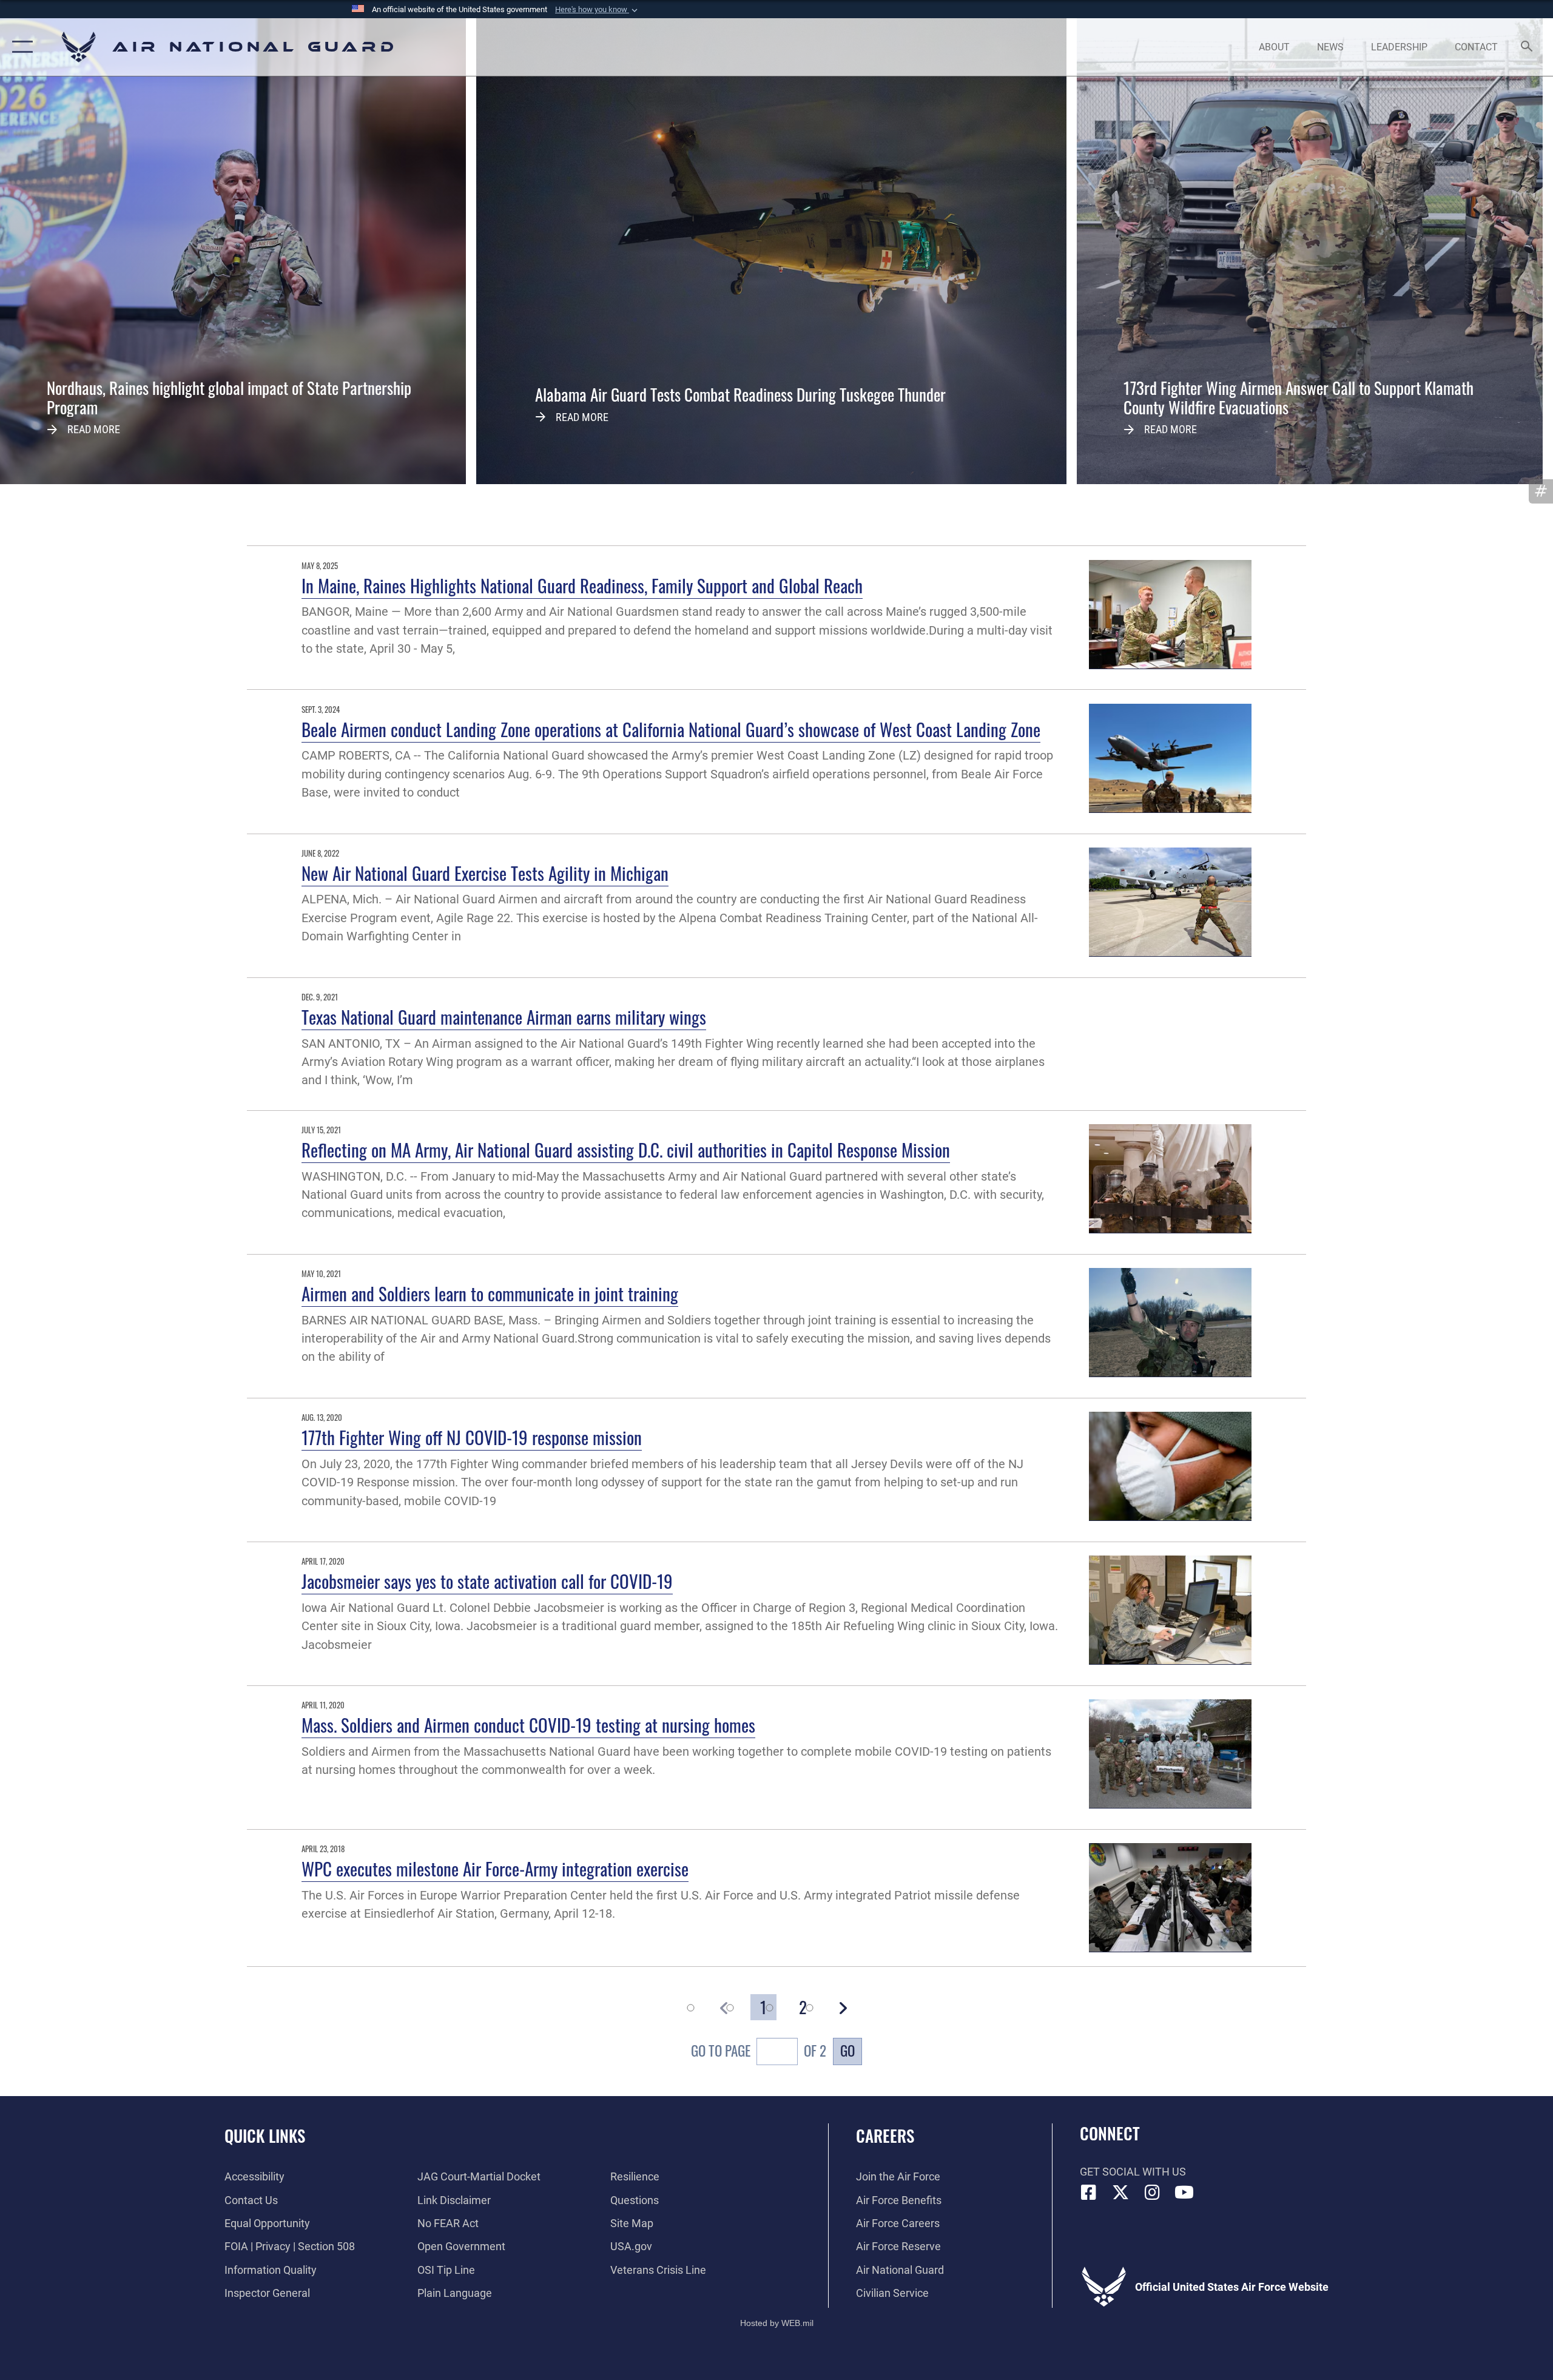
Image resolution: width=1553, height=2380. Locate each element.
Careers (885, 2136)
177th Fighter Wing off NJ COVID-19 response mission (472, 1437)
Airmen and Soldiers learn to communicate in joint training (490, 1293)
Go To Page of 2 (759, 2051)
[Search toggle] (1527, 47)
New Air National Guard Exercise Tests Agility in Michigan (485, 873)
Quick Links (265, 2136)
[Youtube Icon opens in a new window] (1184, 2193)
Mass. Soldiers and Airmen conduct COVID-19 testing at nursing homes (528, 1724)
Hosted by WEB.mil (777, 2323)
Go (847, 2051)
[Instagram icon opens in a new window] (1153, 2193)
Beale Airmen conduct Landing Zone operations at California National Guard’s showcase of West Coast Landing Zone (671, 729)
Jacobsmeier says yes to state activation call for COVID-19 (487, 1581)
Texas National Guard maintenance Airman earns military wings (504, 1016)
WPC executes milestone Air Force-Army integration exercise (495, 1868)
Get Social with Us (1133, 2172)
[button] (598, 10)
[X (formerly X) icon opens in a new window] (1120, 2193)
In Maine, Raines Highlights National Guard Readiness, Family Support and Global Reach (582, 585)
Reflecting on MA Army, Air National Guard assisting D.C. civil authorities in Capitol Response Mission (626, 1149)
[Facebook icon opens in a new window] (1089, 2193)
